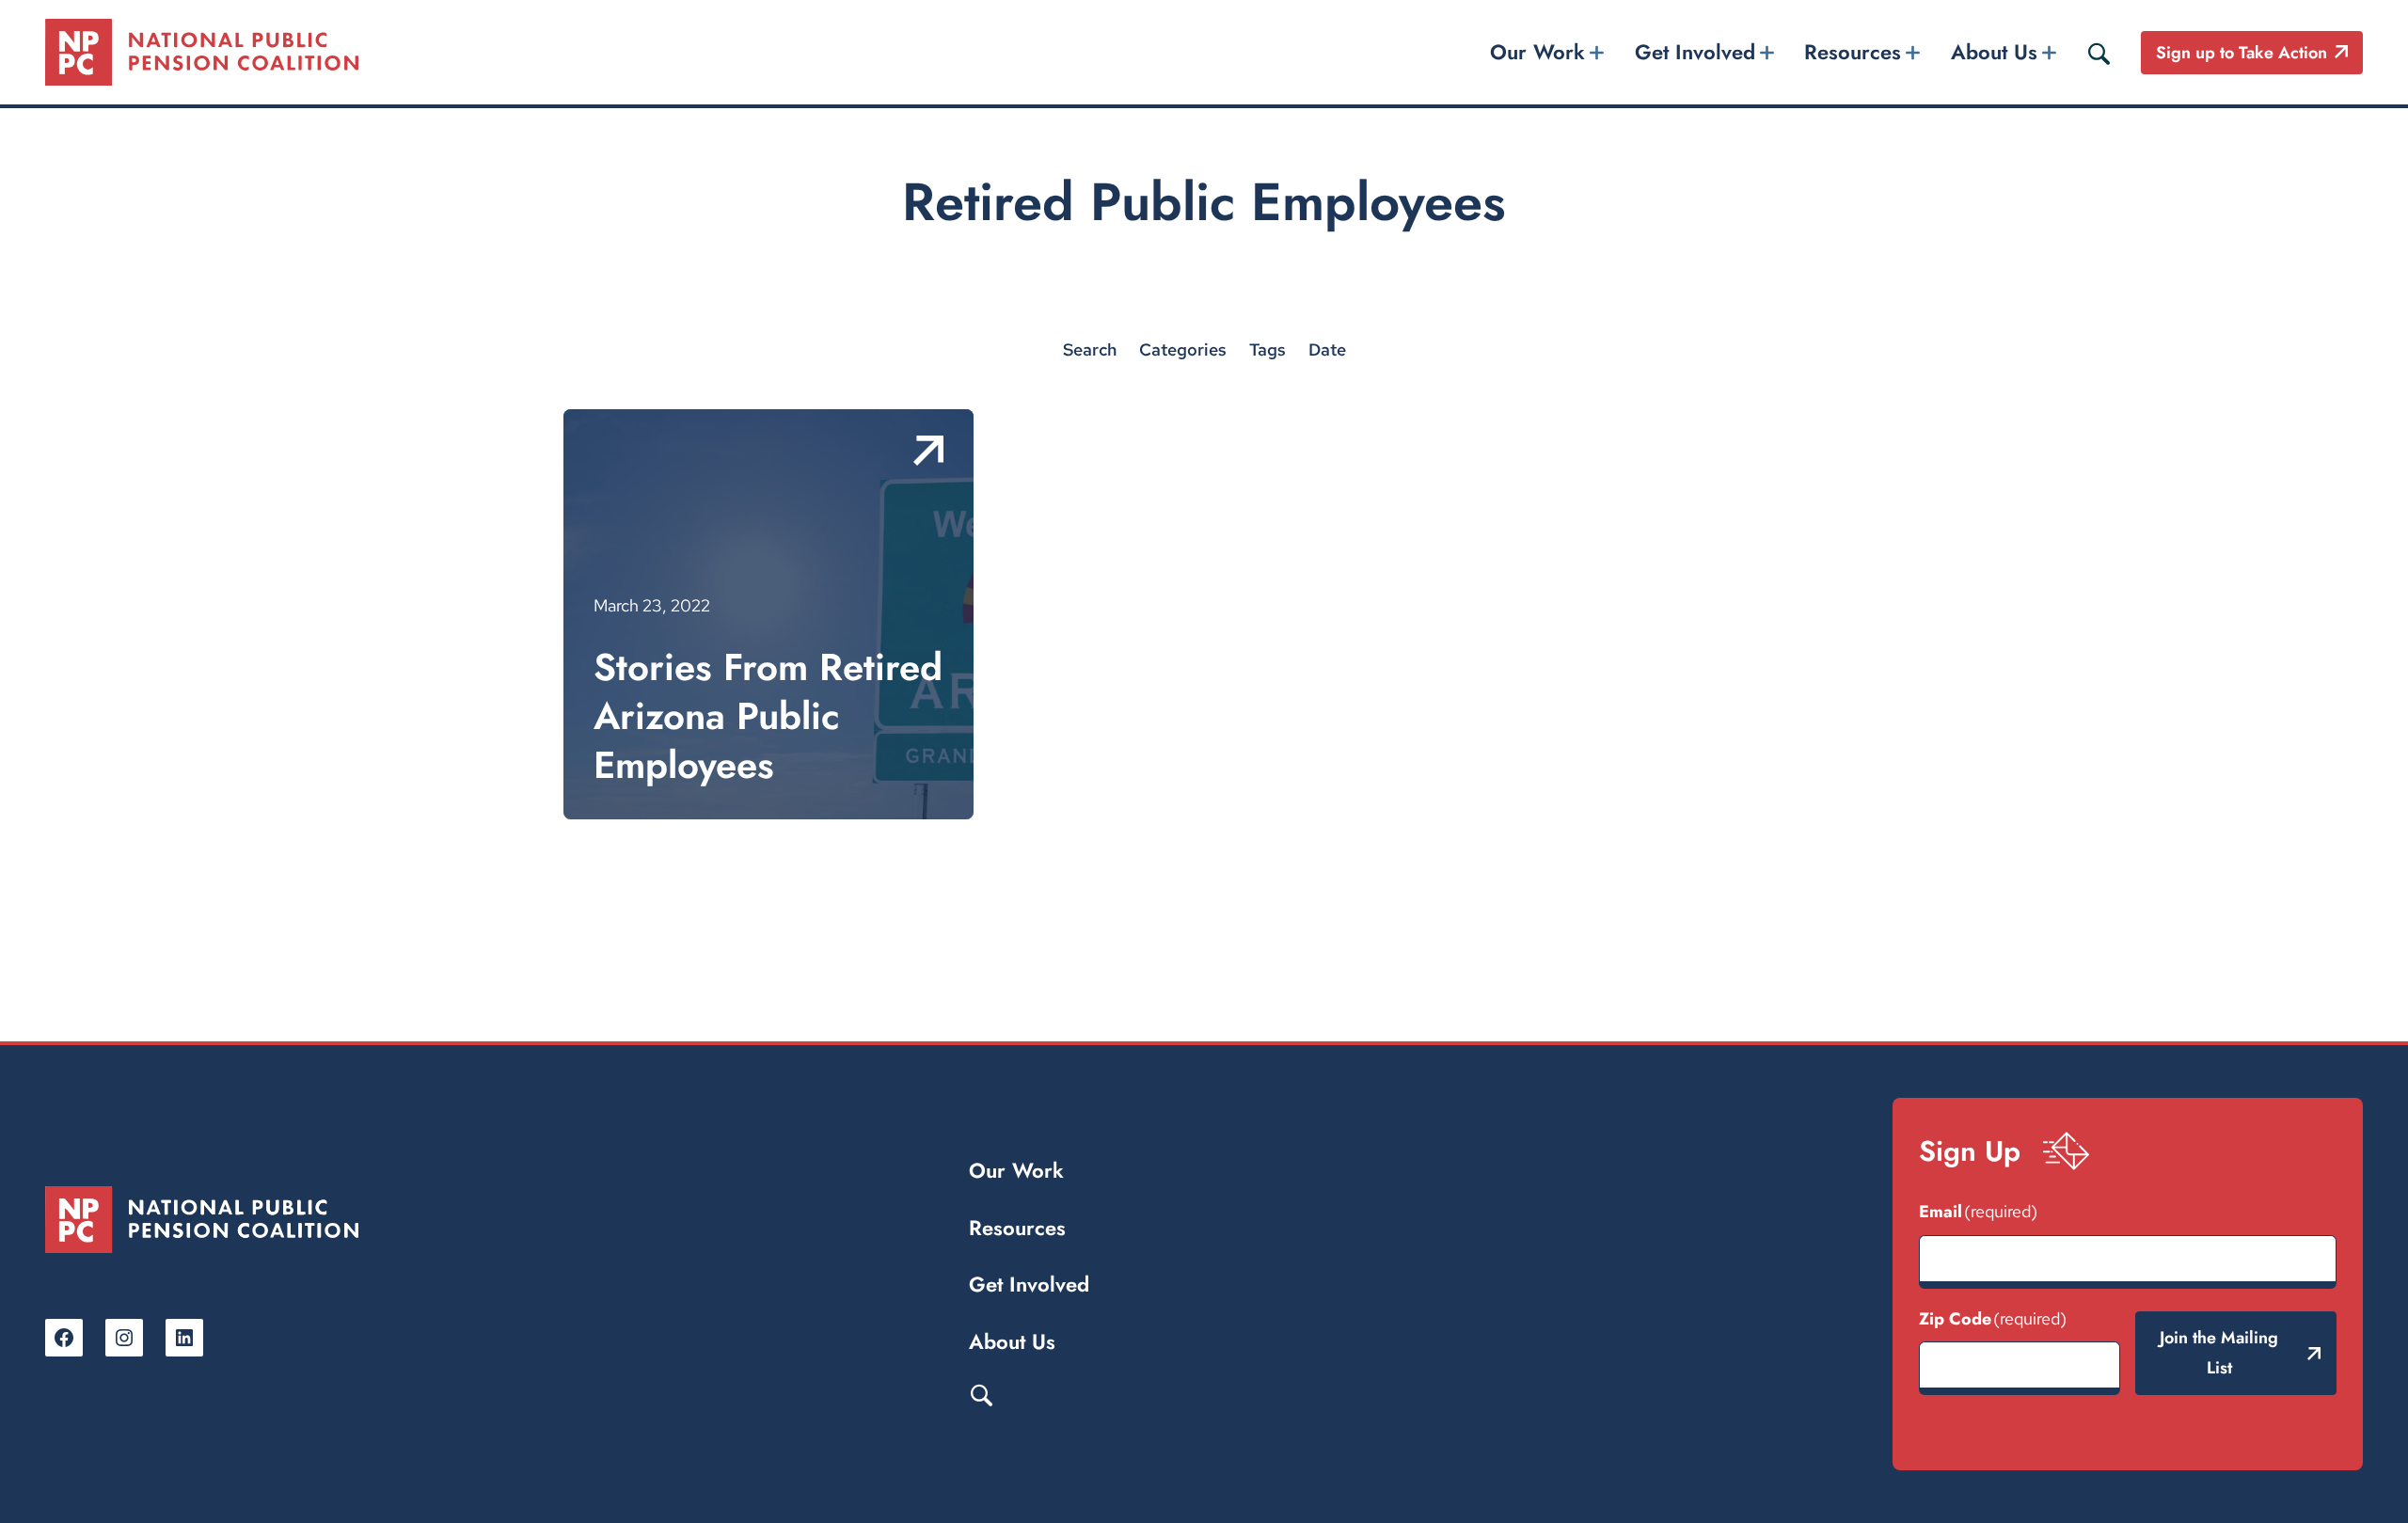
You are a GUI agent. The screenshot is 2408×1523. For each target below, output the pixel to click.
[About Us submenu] (2049, 52)
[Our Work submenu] (1597, 52)
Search (981, 1394)
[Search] (2099, 53)
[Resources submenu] (1913, 52)
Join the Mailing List (2219, 1353)
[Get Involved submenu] (1766, 52)
